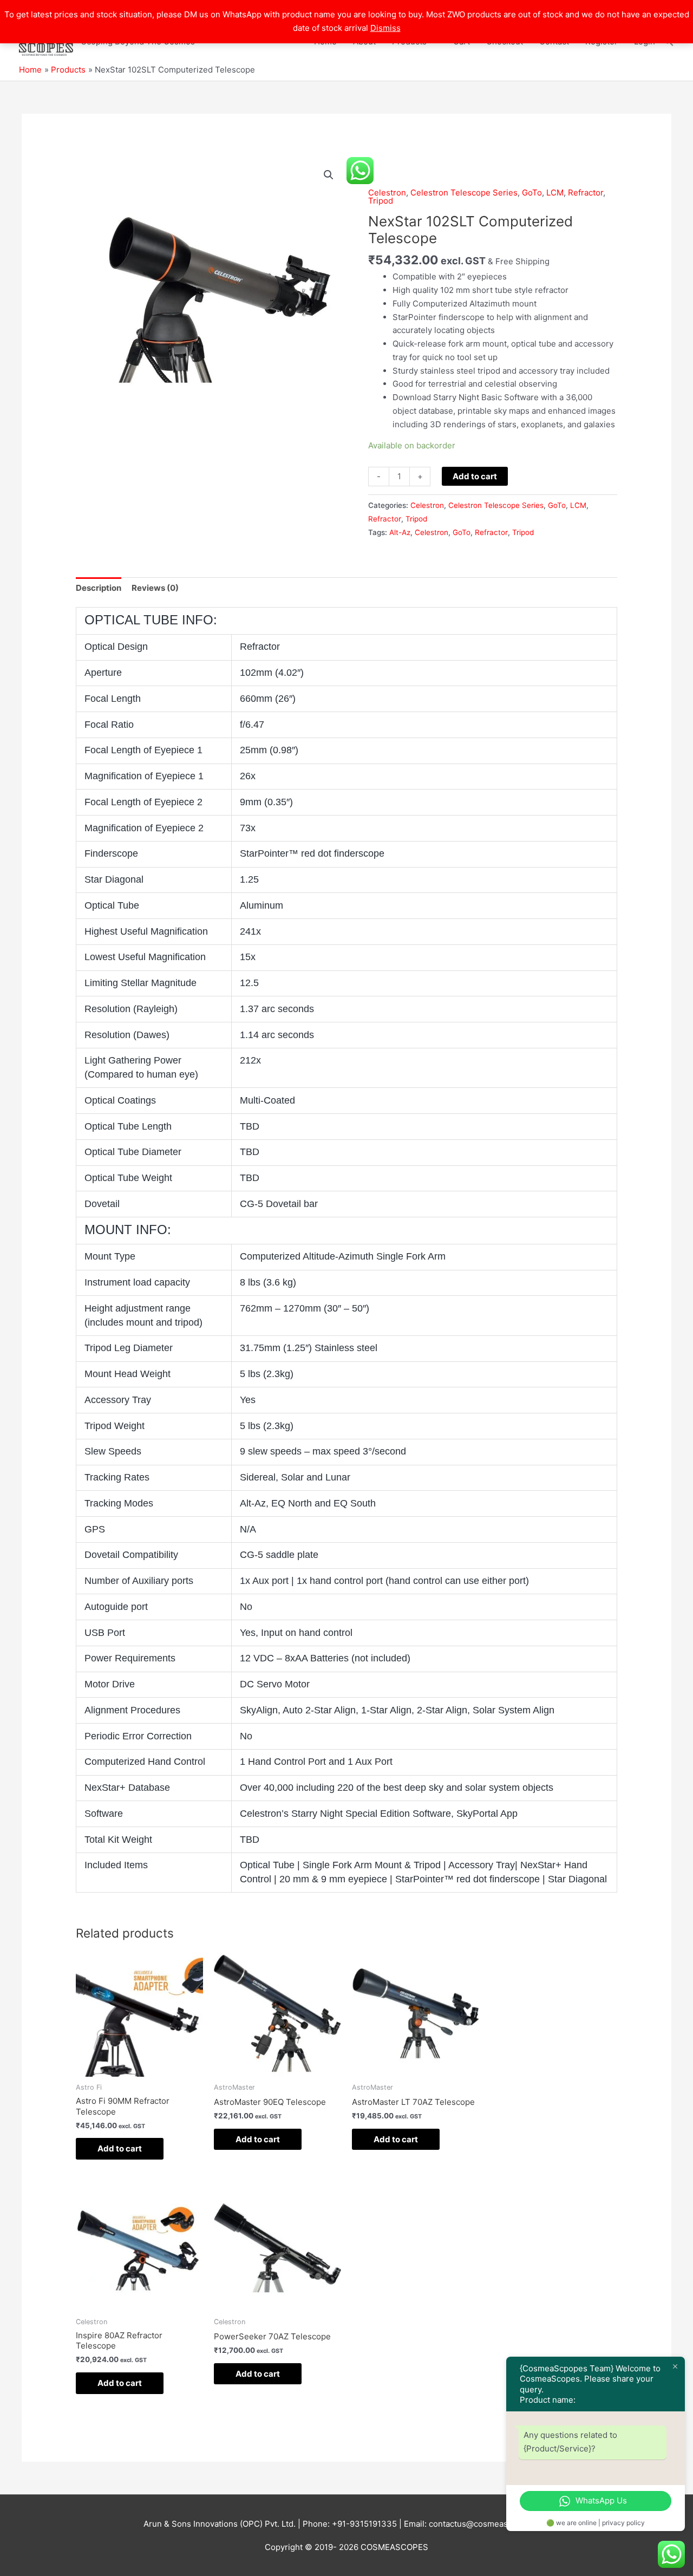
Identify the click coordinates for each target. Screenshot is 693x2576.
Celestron (387, 193)
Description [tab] (99, 588)
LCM (555, 193)
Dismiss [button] (385, 28)
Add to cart (475, 476)
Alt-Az (400, 532)
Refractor (586, 193)
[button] (329, 175)
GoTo (532, 193)
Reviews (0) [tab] (155, 588)
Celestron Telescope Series (464, 193)
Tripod (381, 201)
